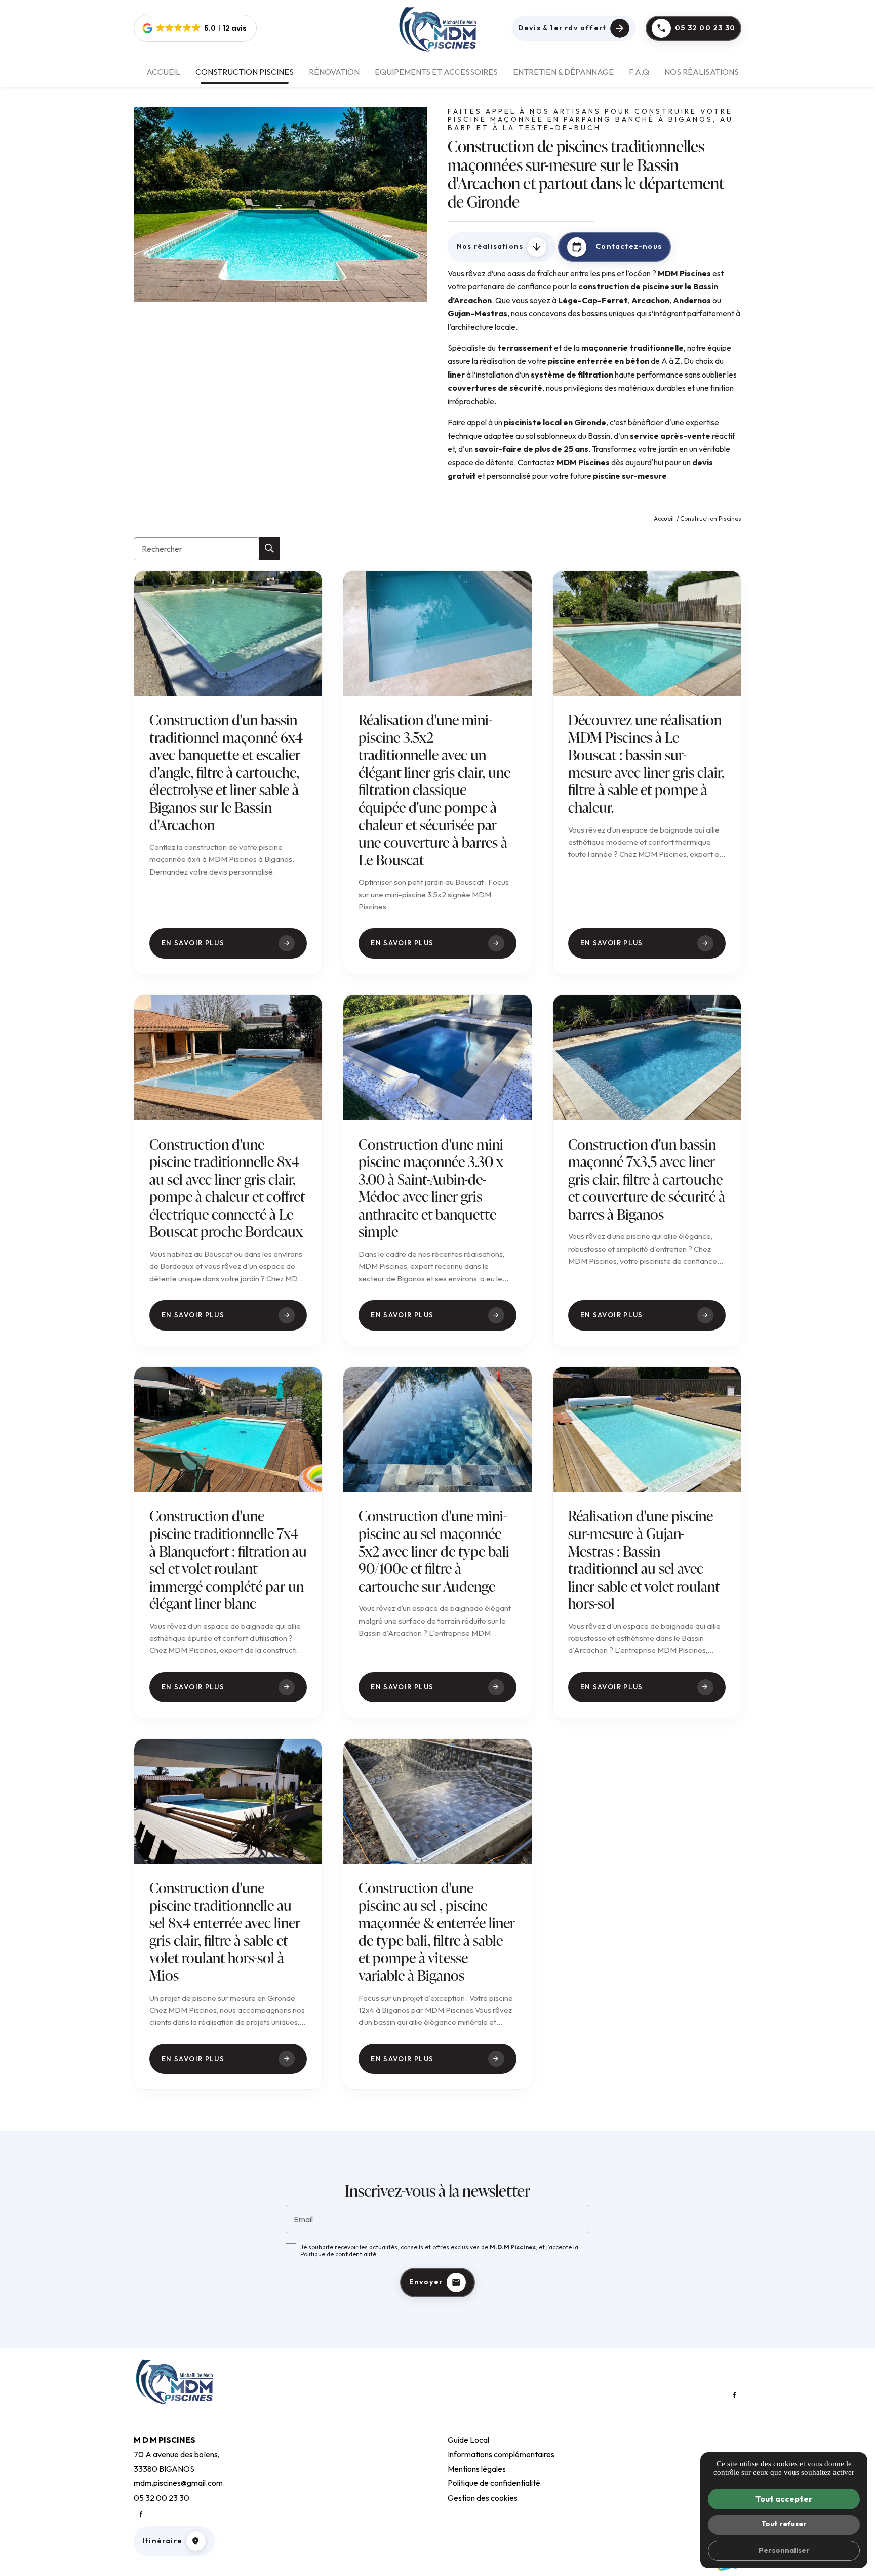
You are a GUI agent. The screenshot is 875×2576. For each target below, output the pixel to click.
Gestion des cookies (483, 2498)
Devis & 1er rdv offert (562, 28)
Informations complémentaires (501, 2454)
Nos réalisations (702, 72)
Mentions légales (477, 2469)
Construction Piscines (245, 72)
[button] (195, 28)
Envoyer (426, 2282)
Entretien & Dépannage (563, 72)
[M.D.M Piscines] (437, 28)
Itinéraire (163, 2541)
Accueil (163, 72)
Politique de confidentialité (338, 2254)
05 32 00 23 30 (705, 28)
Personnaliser (784, 2550)
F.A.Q (639, 72)
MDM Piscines (684, 273)
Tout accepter (784, 2499)
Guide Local (468, 2440)
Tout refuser (784, 2524)
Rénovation (334, 72)
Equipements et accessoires (436, 72)
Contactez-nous (617, 246)
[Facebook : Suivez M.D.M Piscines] (734, 2395)
